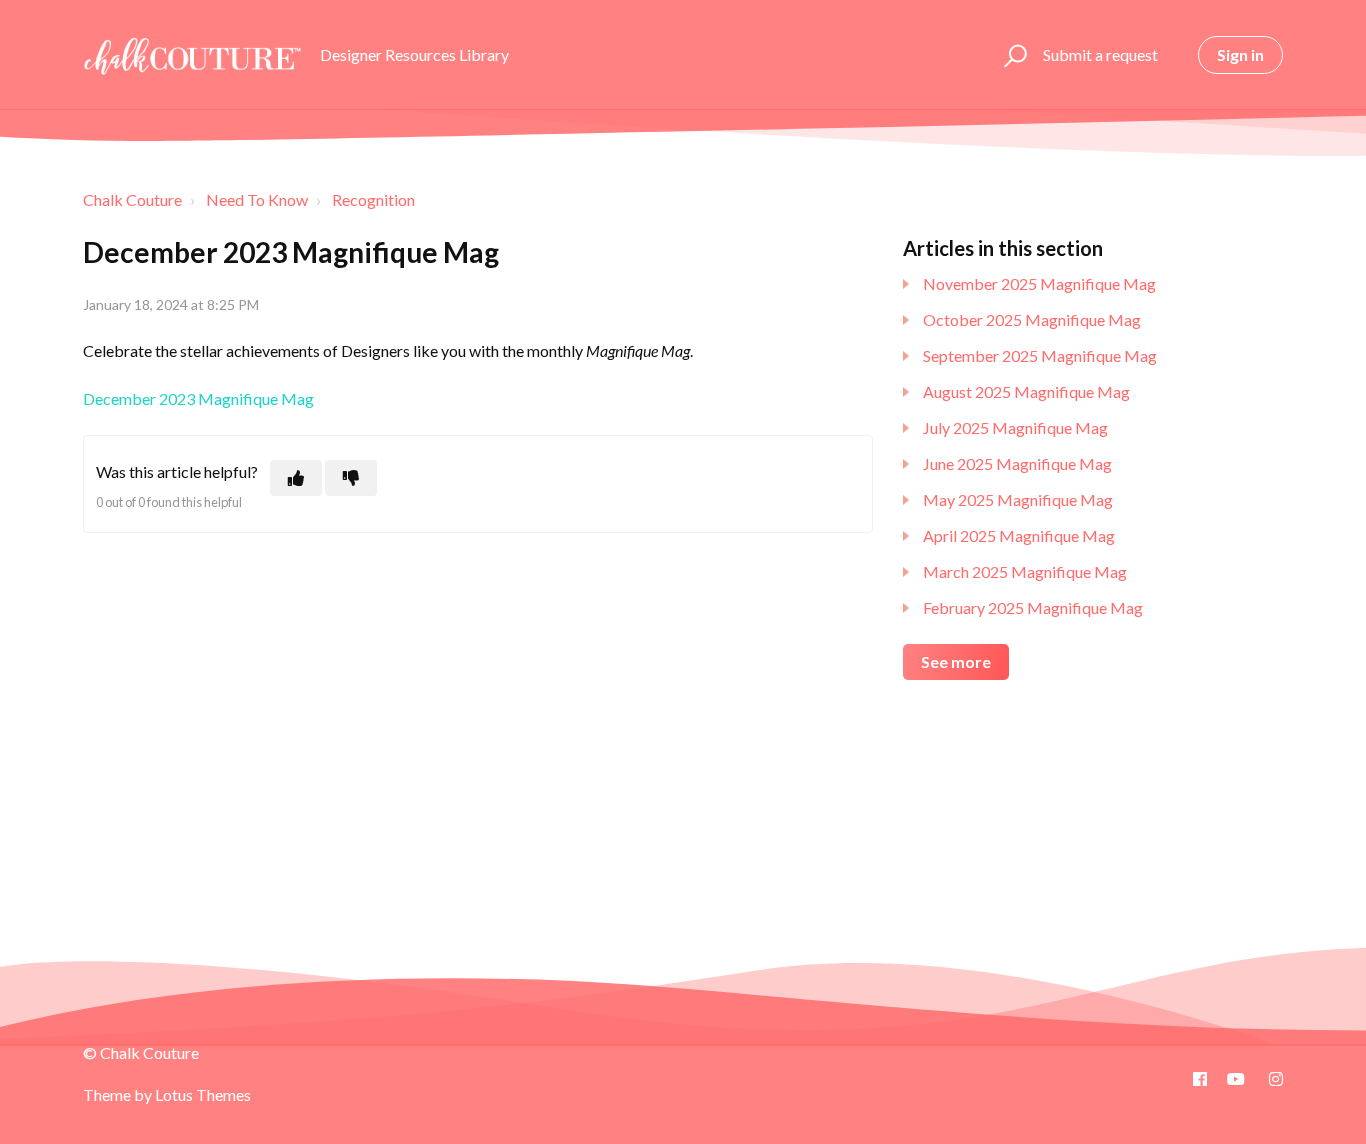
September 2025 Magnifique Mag (1040, 355)
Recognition (373, 199)
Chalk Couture (132, 199)
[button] (1012, 55)
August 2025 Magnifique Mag (1026, 391)
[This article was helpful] (296, 478)
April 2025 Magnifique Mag (1019, 535)
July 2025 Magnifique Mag (1015, 427)
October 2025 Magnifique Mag (1032, 319)
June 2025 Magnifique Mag (1017, 463)
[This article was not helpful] (351, 478)
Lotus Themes (203, 1094)
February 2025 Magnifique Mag (1033, 607)
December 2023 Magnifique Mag (198, 398)
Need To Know (257, 199)
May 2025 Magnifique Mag (1018, 499)
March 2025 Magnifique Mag (1025, 571)
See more (956, 661)
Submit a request (1100, 54)
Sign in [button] (1240, 54)
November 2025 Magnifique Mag (1039, 283)
